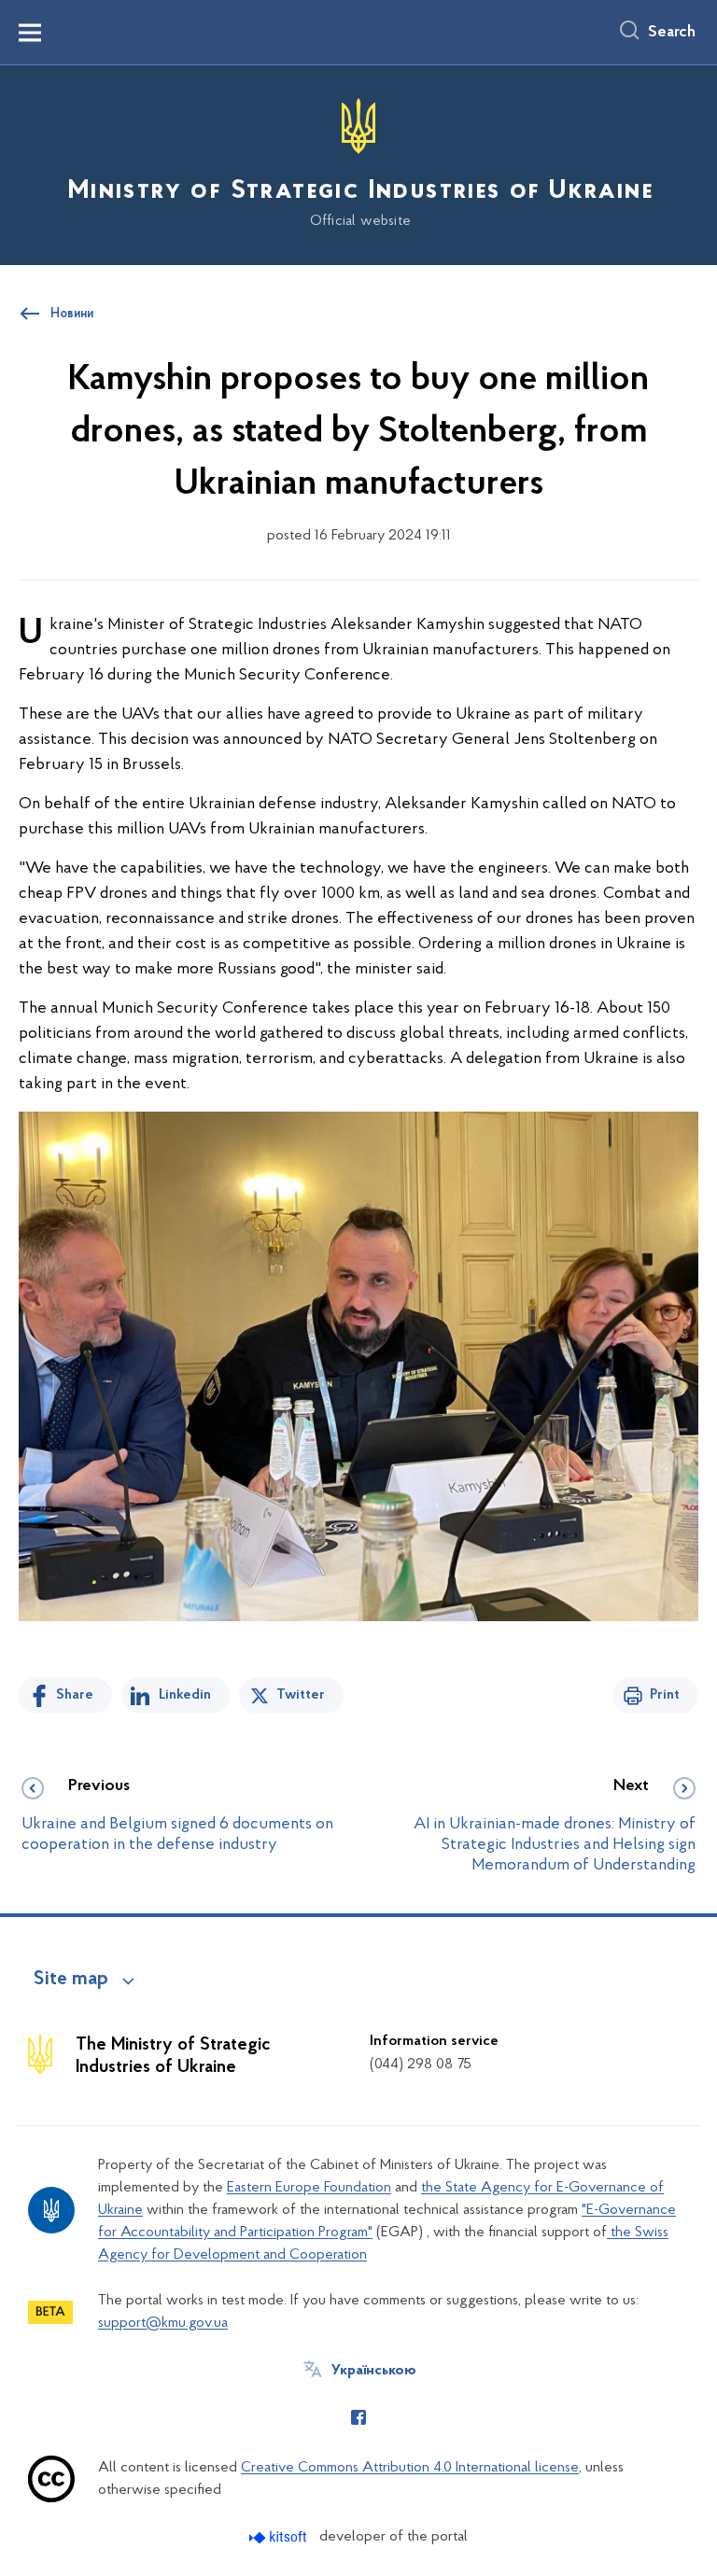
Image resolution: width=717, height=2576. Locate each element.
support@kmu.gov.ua (163, 2323)
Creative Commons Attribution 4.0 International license (410, 2468)
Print (665, 1695)
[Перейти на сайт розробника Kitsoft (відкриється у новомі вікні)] (280, 2537)
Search (672, 33)
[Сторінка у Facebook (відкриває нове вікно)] (358, 2417)
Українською (374, 2371)
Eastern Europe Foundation (309, 2188)
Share (75, 1695)
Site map (71, 1980)
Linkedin (185, 1695)
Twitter (301, 1695)
